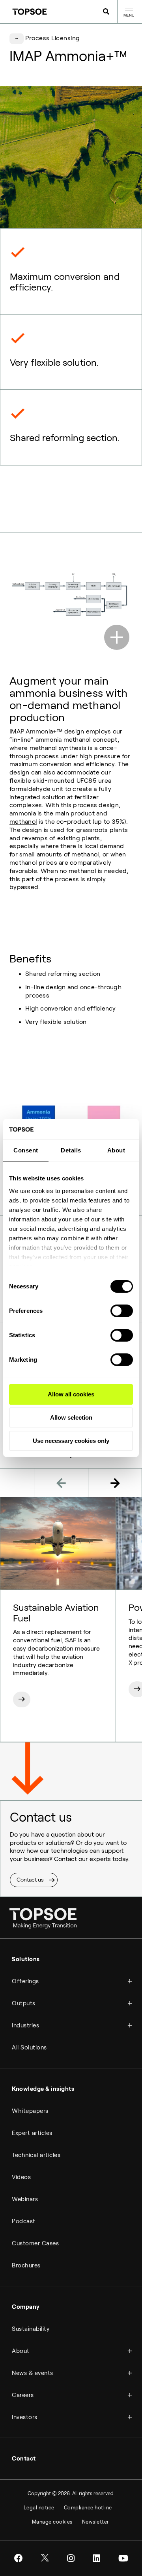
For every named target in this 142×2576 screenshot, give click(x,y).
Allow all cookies (71, 1394)
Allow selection (71, 1417)
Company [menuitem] (26, 2307)
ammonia (23, 813)
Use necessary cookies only (71, 1441)
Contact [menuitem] (24, 2459)
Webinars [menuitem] (25, 2199)
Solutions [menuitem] (26, 1959)
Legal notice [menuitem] (39, 2508)
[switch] (122, 1311)
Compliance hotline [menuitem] (88, 2508)
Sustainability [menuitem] (31, 2329)
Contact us (30, 1880)
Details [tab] (71, 1150)
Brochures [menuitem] (26, 2265)
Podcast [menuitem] (24, 2221)
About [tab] (116, 1150)
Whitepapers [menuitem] (30, 2111)
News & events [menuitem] (33, 2373)
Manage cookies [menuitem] (52, 2522)
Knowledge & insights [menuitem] (43, 2089)
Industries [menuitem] (25, 2025)
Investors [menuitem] (25, 2417)
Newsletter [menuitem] (96, 2522)
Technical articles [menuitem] (36, 2155)
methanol (23, 822)
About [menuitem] (21, 2351)
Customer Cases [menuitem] (35, 2243)
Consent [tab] (26, 1150)
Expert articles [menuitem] (32, 2133)
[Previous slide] (61, 1483)
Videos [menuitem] (21, 2177)
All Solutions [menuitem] (29, 2047)
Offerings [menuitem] (25, 1981)
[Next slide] (115, 1483)
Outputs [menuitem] (24, 2003)
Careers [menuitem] (23, 2395)
